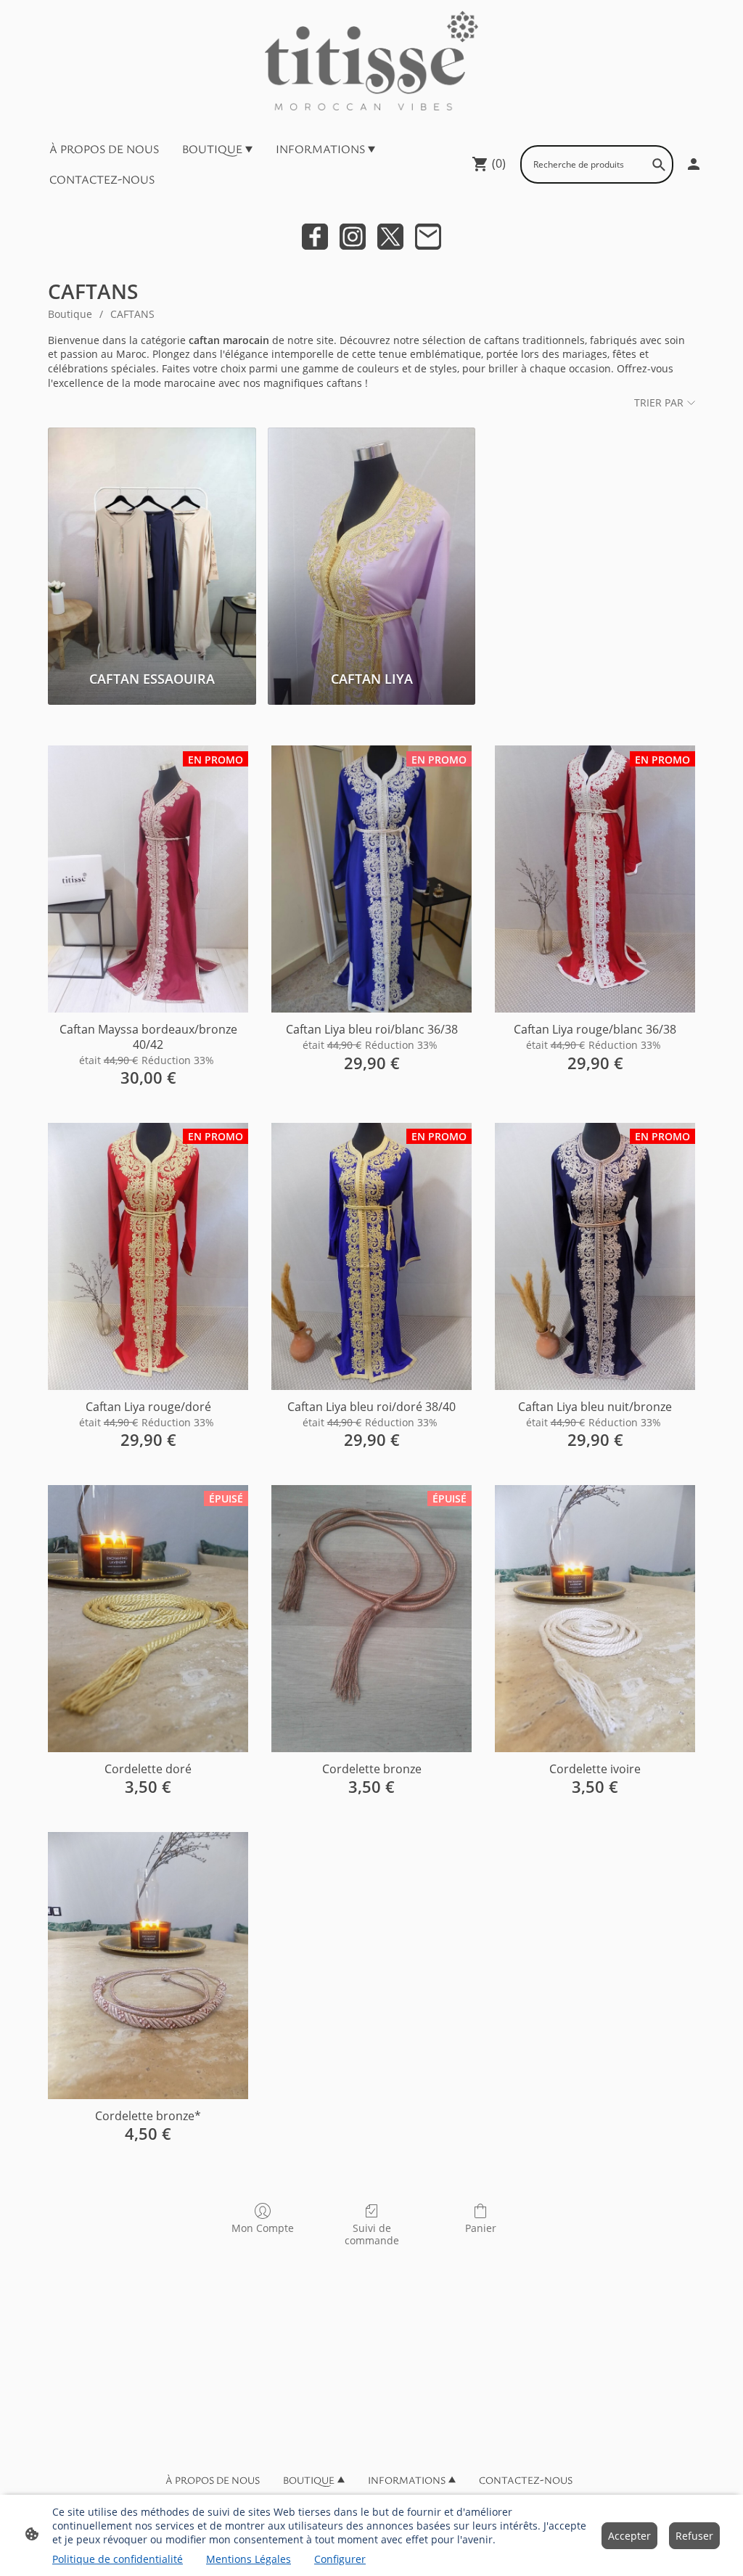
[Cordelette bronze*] (148, 1966)
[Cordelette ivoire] (595, 1619)
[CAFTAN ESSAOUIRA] (152, 543)
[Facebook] (315, 237)
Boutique (70, 314)
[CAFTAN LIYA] (372, 543)
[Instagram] (353, 237)
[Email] (428, 237)
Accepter (629, 2536)
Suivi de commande (372, 2234)
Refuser (694, 2536)
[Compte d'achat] (694, 164)
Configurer (340, 2559)
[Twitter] (390, 237)
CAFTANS (132, 314)
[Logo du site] (371, 61)
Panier (481, 2228)
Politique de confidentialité (118, 2559)
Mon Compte (263, 2228)
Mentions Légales (249, 2559)
